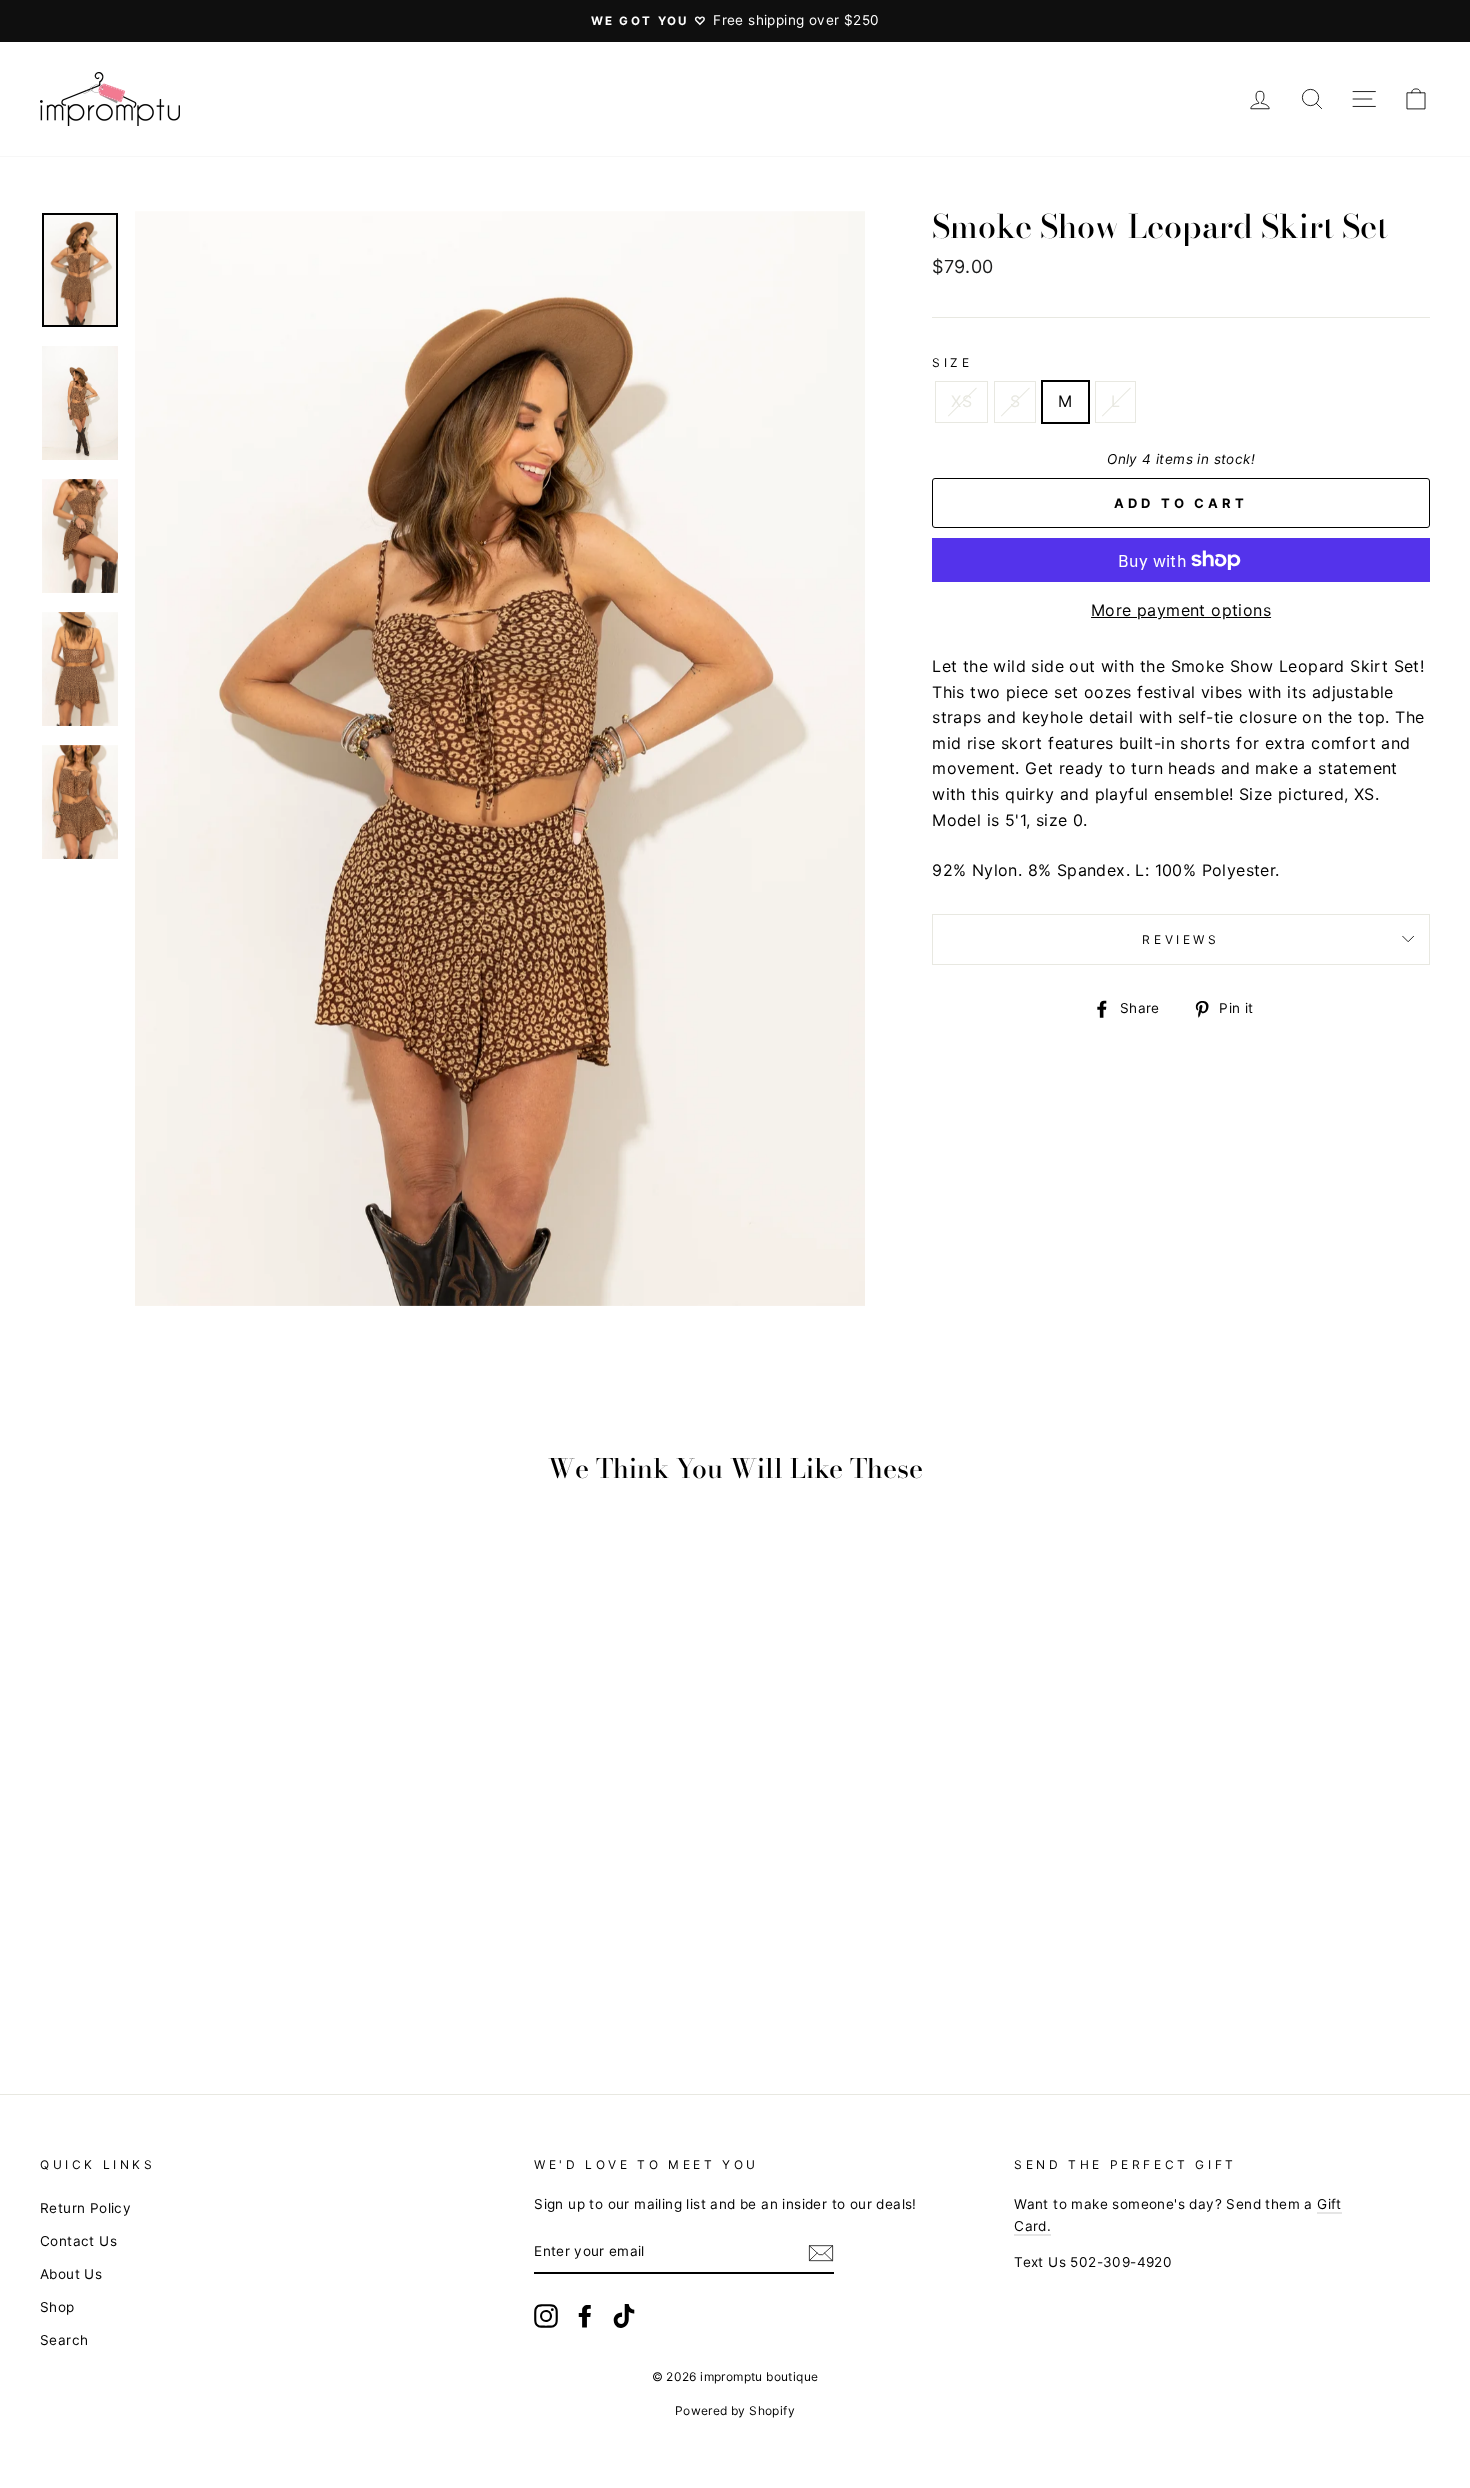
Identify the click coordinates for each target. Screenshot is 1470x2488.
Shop (57, 2307)
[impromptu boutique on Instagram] (546, 2316)
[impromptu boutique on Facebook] (585, 2316)
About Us (71, 2274)
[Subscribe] (821, 2253)
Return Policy (85, 2208)
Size (952, 362)
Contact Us (78, 2241)
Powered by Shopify (735, 2410)
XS (961, 401)
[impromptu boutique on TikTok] (624, 2316)
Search (64, 2340)
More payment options (1181, 610)
